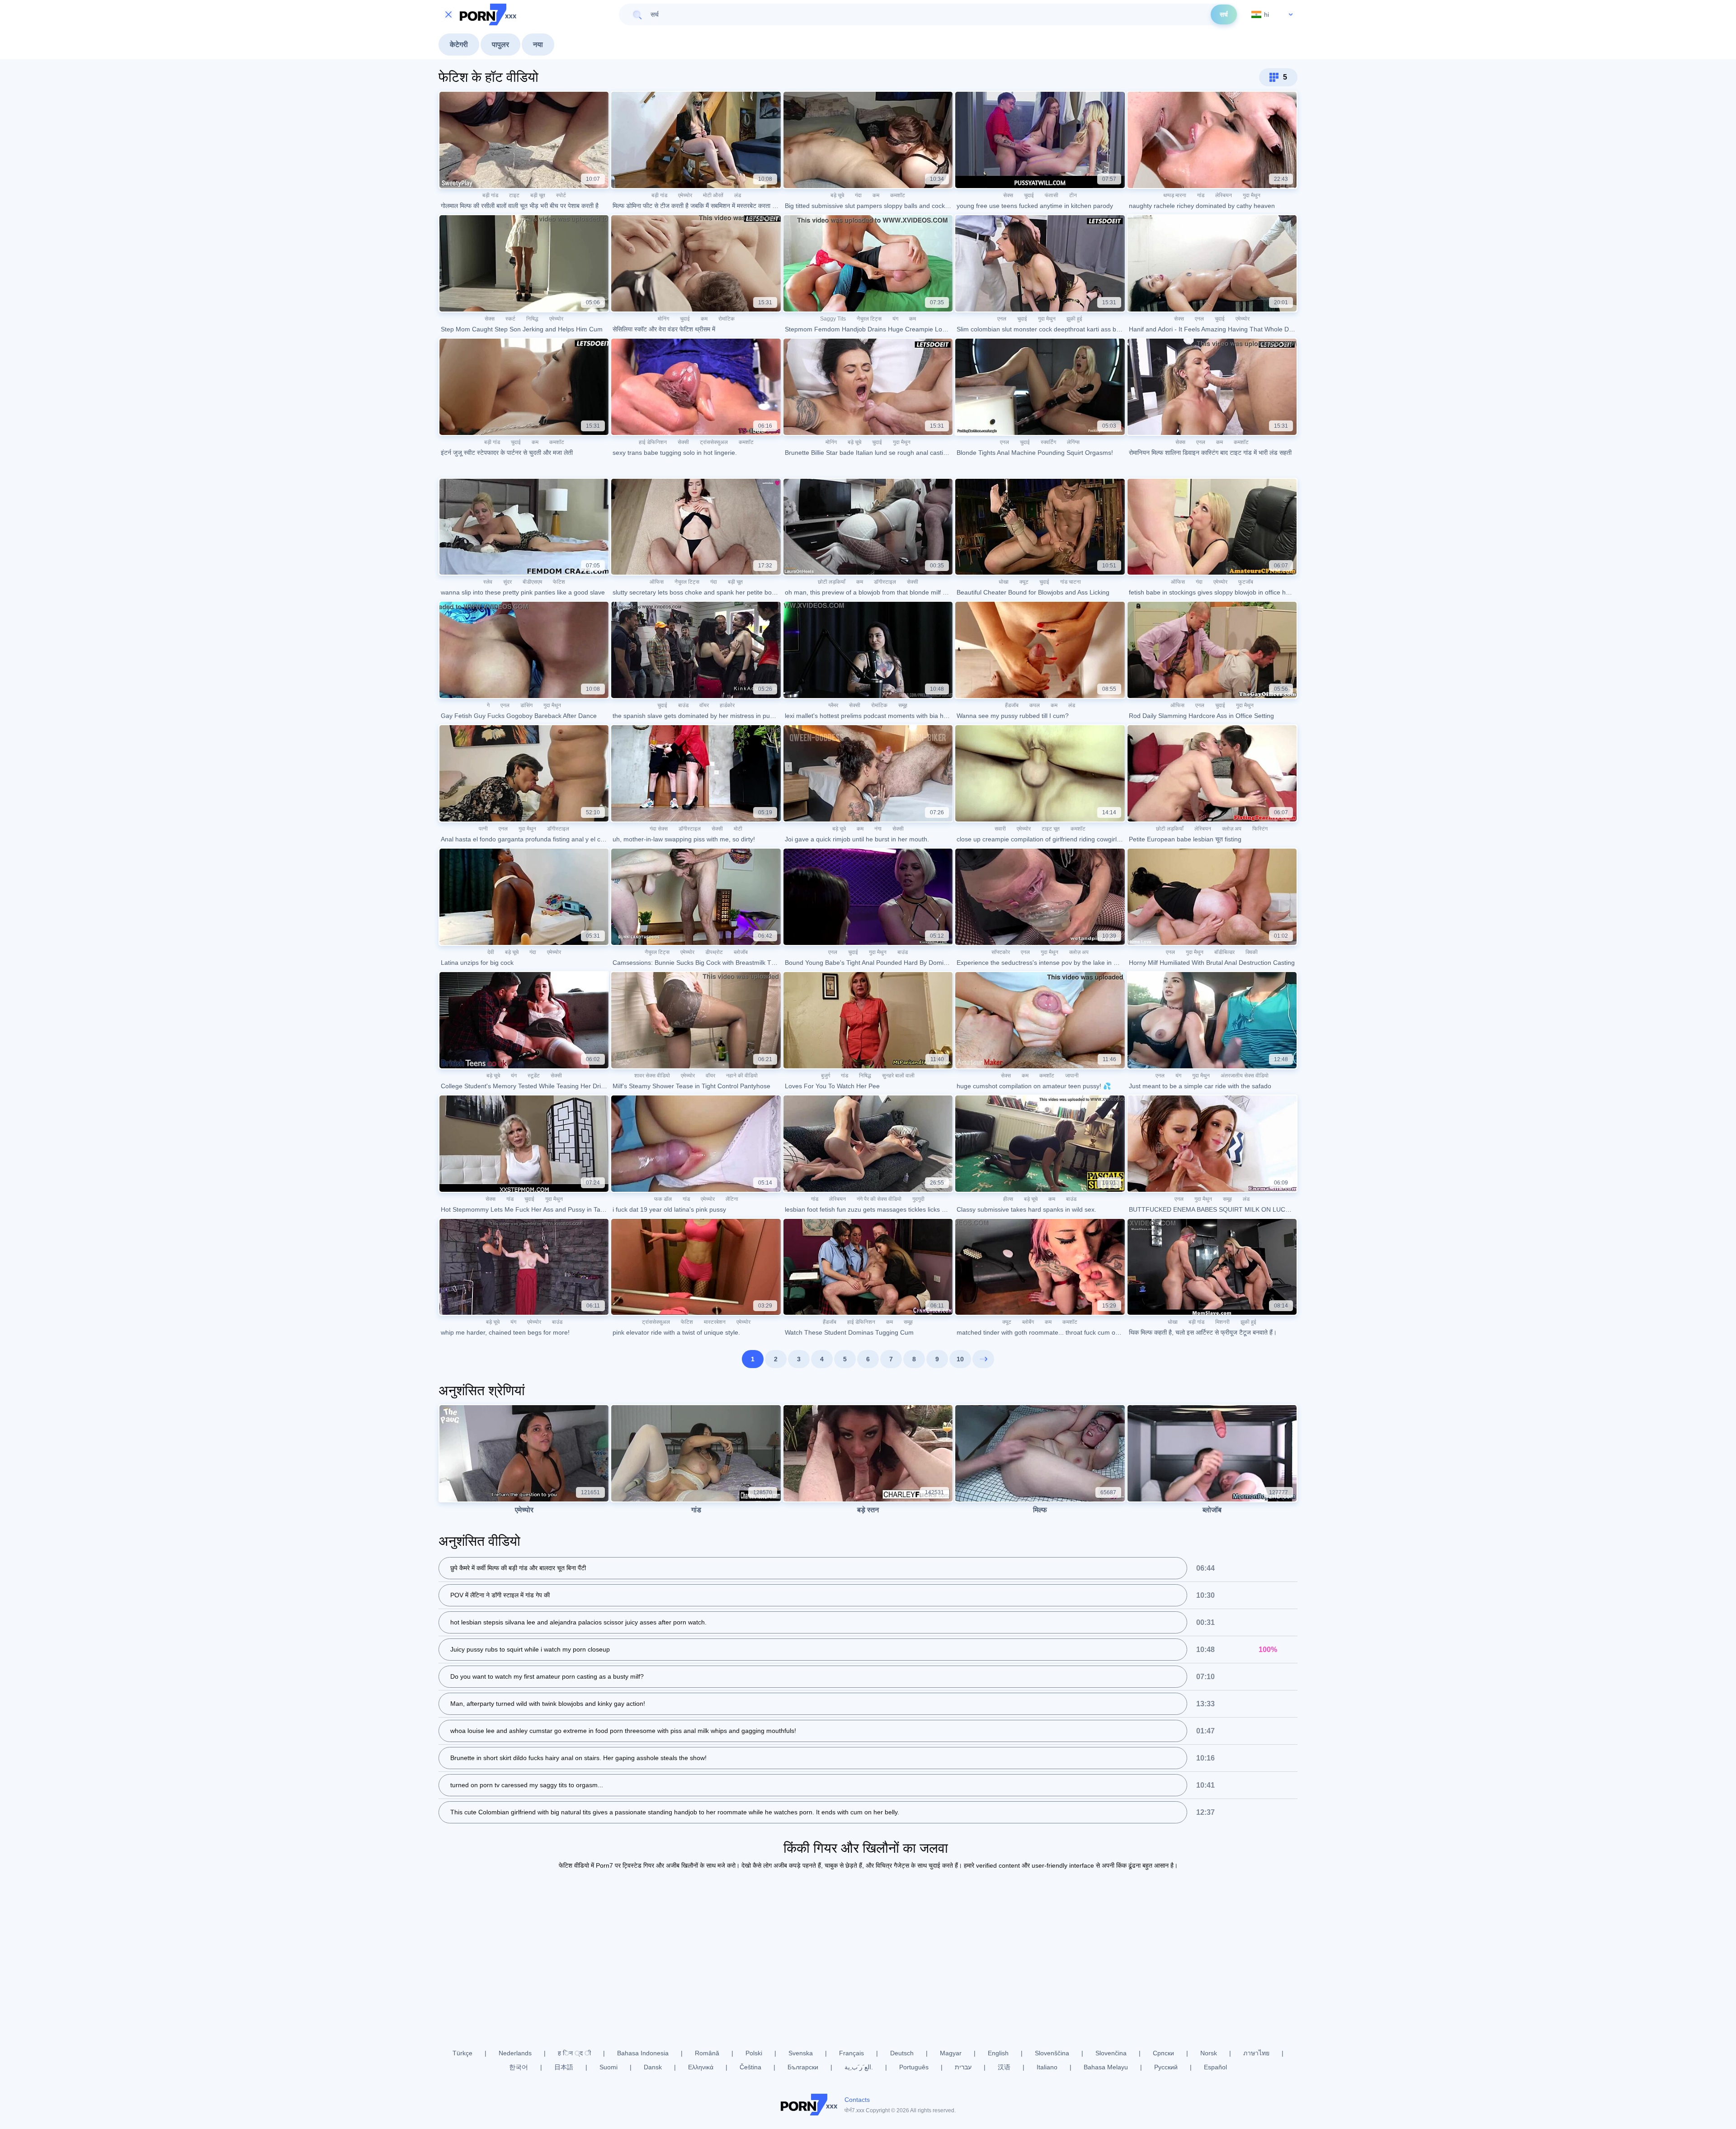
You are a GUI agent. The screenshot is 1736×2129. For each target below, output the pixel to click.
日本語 (564, 2067)
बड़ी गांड (490, 195)
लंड (738, 195)
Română (707, 2053)
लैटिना (732, 1199)
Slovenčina (1111, 2053)
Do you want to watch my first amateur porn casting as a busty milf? (547, 1676)
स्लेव (488, 582)
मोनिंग (663, 319)
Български (803, 2067)
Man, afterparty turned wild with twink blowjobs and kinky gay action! (548, 1704)
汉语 (1004, 2067)
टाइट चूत (1051, 829)
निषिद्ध (532, 319)
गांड (1201, 195)
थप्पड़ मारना (1175, 195)
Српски (1163, 2053)
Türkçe (462, 2053)
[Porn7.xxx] (488, 14)
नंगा (878, 829)
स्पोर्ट (561, 195)
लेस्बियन (1224, 195)
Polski (754, 2053)
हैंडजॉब (1012, 705)
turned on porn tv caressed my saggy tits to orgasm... (527, 1785)
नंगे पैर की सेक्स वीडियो (879, 1199)
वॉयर (704, 705)
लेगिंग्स (1073, 442)
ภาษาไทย (1256, 2053)
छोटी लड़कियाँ (832, 582)
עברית (963, 2067)
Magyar (951, 2053)
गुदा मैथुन (1252, 195)
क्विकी (1252, 952)
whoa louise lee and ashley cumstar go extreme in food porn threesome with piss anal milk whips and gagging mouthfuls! (623, 1731)
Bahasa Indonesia (643, 2053)
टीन (1073, 195)
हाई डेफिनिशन (653, 442)
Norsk (1209, 2053)
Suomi (609, 2067)
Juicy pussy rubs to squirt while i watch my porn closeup (530, 1649)
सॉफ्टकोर (1001, 952)
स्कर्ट (510, 319)
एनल (1002, 319)
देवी (491, 952)
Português (914, 2067)
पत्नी (483, 829)
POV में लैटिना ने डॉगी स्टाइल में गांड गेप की (500, 1595)
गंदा (858, 195)
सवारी (1000, 829)
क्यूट (1024, 582)
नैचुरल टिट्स (869, 319)
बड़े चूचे (837, 195)
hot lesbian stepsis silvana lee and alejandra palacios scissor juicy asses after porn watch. (578, 1622)
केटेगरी (459, 45)
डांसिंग (526, 705)
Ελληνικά (701, 2067)
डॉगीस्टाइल (885, 582)
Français (851, 2053)
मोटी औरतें (713, 195)
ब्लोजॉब (741, 952)
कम (876, 195)
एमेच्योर (685, 195)
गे (488, 705)
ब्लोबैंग (1028, 1322)
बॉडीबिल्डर (1224, 952)
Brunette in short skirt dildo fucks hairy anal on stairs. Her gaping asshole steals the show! (578, 1758)
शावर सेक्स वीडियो (652, 1076)
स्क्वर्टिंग (1048, 442)
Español (1215, 2067)
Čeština (750, 2067)
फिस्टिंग (1260, 829)
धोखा (1004, 582)
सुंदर (507, 582)
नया (538, 45)
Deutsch (902, 2053)
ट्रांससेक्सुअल (714, 442)
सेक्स (1008, 195)
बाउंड (683, 705)
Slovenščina (1052, 2053)
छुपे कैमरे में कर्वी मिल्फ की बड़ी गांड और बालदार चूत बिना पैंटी (518, 1568)
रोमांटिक (726, 319)
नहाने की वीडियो (742, 1076)
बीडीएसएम (532, 582)
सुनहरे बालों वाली (898, 1076)
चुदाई (1029, 195)
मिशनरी (1222, 1322)
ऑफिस (657, 582)
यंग (895, 319)
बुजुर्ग (826, 1076)
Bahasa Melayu (1106, 2067)
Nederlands (515, 2053)
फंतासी (1052, 195)
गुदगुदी (918, 1199)
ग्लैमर (833, 705)
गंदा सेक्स (659, 829)
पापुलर (500, 45)
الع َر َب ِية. (859, 2067)
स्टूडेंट (534, 1076)
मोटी (738, 829)
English (998, 2053)
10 (960, 1359)
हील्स (1008, 1199)
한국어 (519, 2067)
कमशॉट (898, 195)
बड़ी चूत (538, 195)
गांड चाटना (1071, 582)
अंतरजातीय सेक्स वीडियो (1245, 1076)
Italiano (1047, 2067)
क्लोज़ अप (1232, 829)
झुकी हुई (1074, 319)
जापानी (1072, 1076)
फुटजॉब (1246, 582)
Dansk (653, 2067)
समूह (903, 705)
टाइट (514, 195)
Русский (1166, 2067)
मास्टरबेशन (715, 1322)
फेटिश (559, 582)
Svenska (801, 2053)
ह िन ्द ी (574, 2053)
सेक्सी (683, 442)
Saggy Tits (833, 319)
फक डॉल (663, 1199)
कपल (1035, 705)
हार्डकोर (727, 705)
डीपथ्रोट (714, 952)
